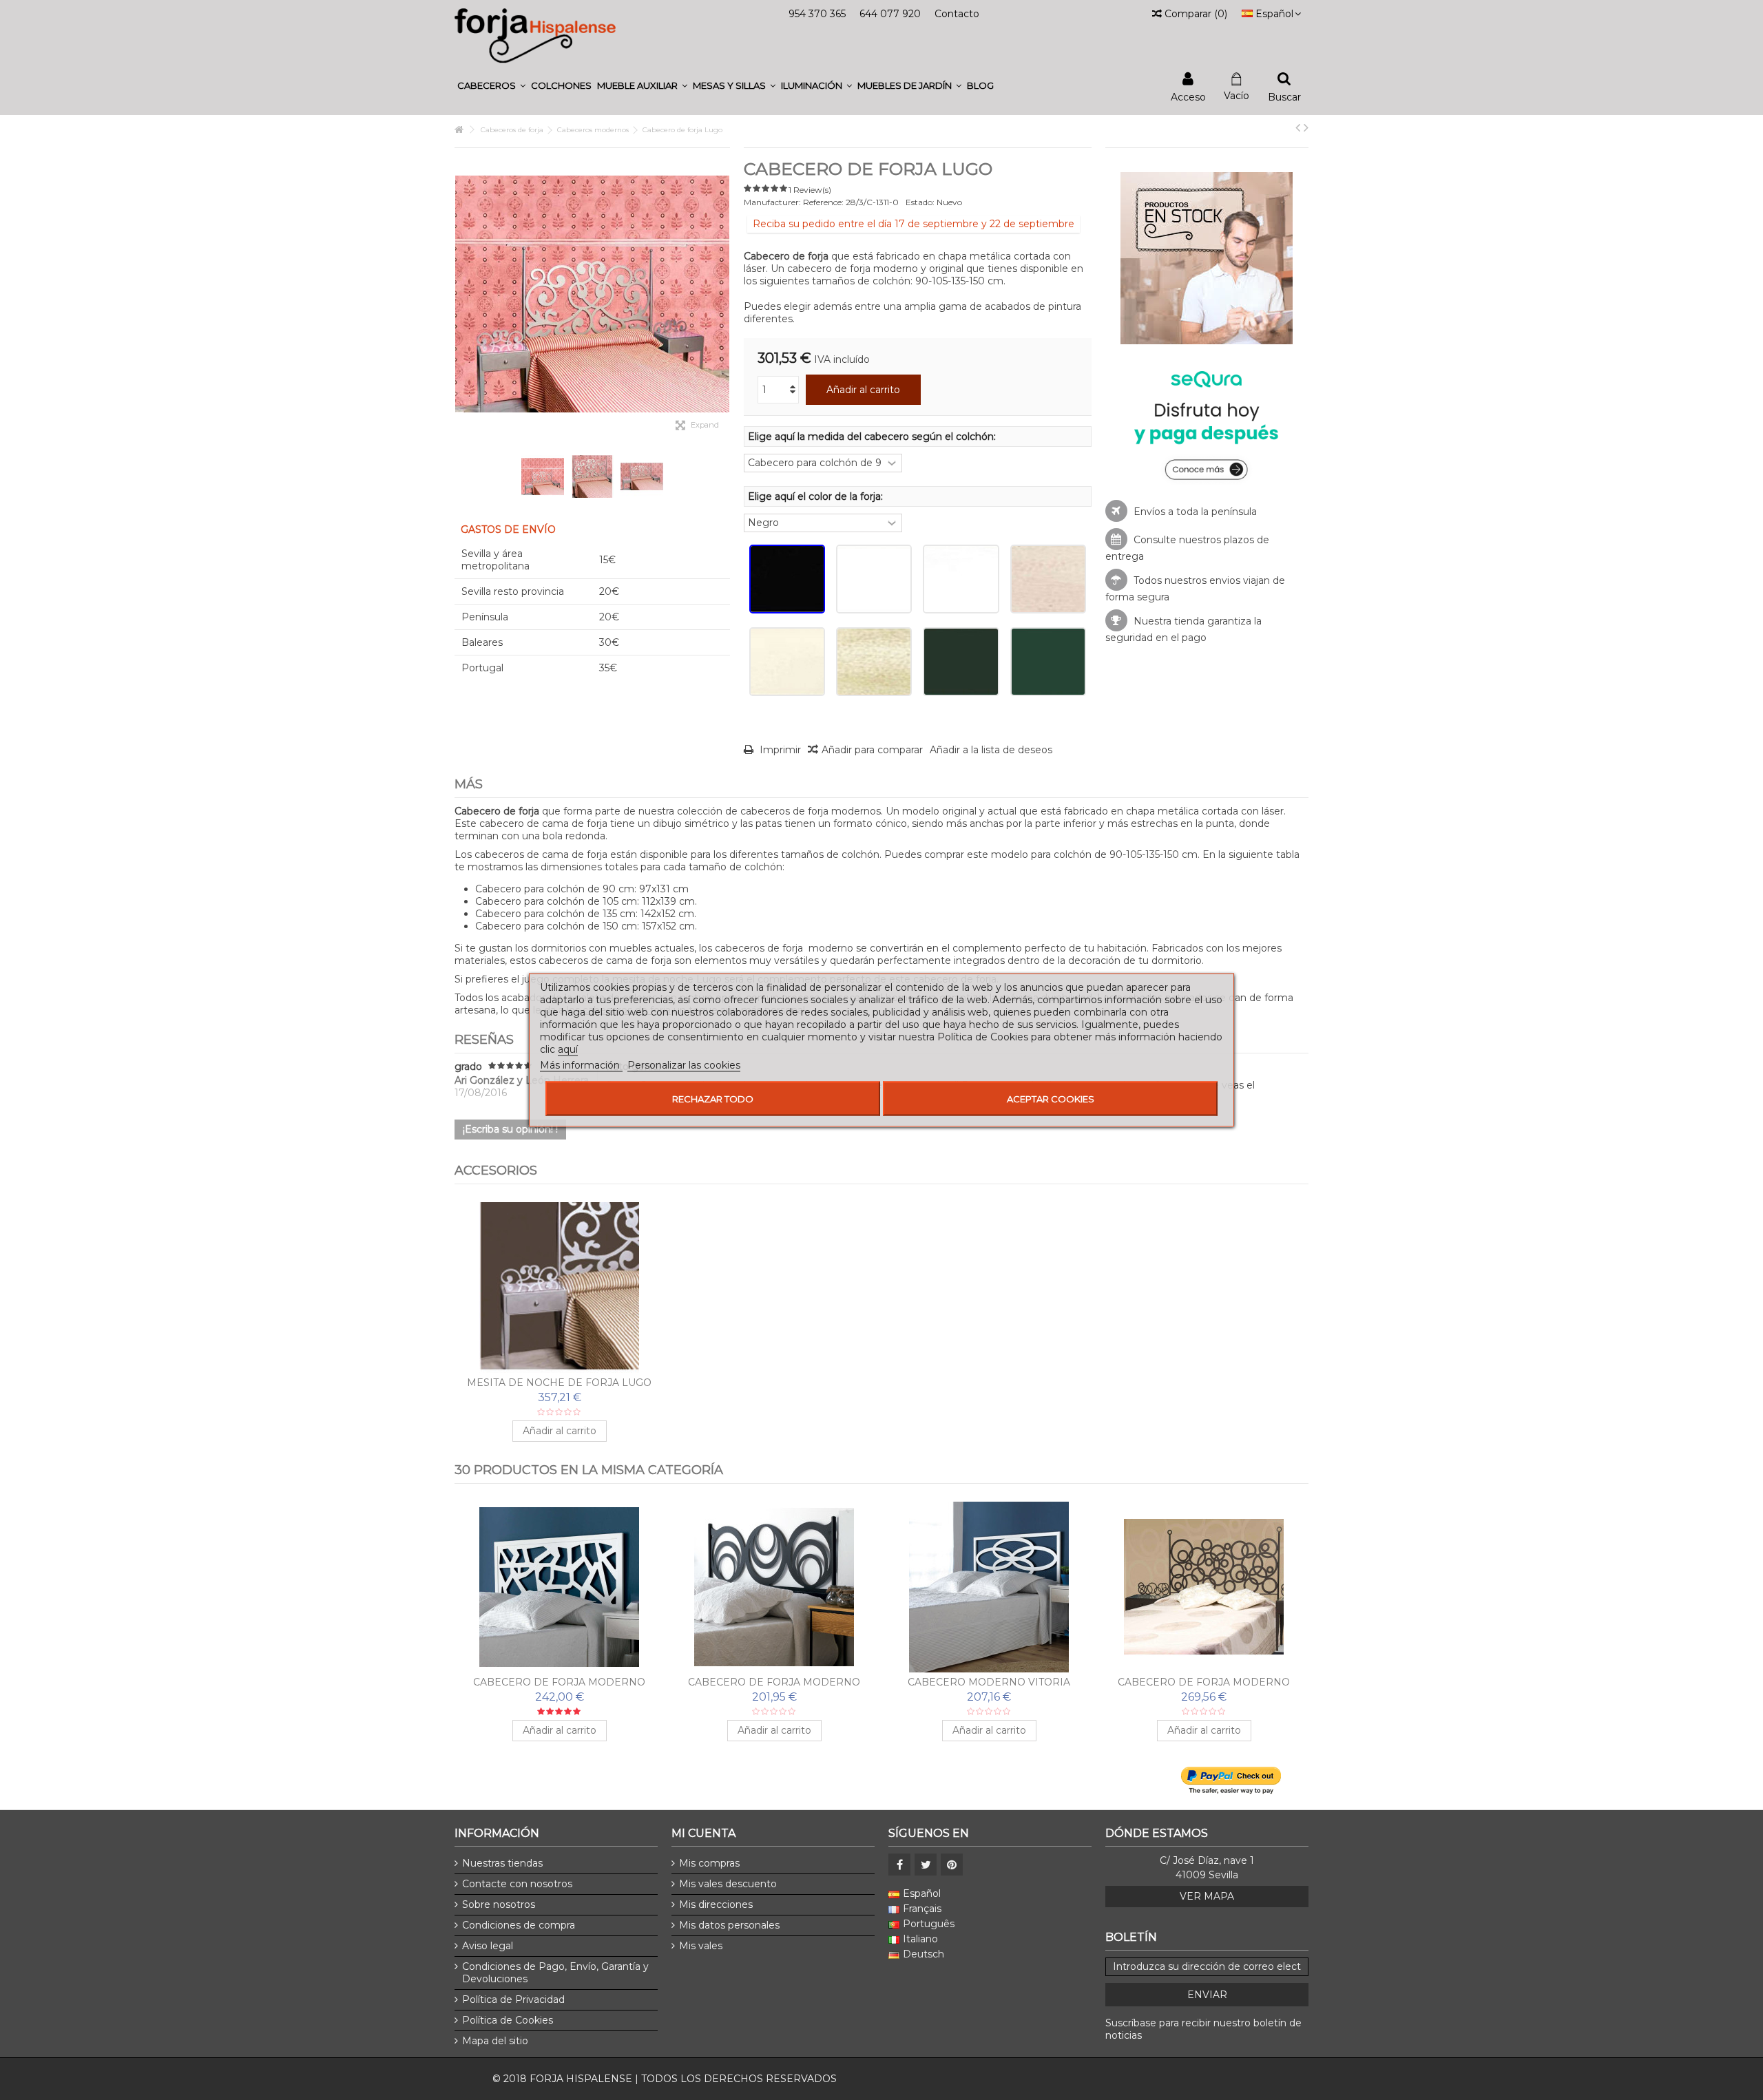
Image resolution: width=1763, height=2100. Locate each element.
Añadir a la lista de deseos (991, 750)
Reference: (823, 202)
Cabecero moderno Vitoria (989, 1682)
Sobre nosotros (499, 1904)
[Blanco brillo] (874, 579)
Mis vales (701, 1946)
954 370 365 (817, 14)
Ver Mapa (1207, 1896)
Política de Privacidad (513, 1999)
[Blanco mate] (961, 579)
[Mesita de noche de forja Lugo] (559, 1288)
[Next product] (1306, 127)
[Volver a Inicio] (459, 130)
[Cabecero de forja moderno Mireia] (559, 1587)
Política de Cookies (508, 2020)
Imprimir (779, 750)
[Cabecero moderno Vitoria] (989, 1587)
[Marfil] (787, 662)
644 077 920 (890, 14)
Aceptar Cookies (1051, 1099)
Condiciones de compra (519, 1925)
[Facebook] (899, 1865)
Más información (581, 1065)
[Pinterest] (952, 1865)
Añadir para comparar (872, 750)
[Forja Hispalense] (535, 35)
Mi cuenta (703, 1833)
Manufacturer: (772, 202)
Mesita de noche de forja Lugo (559, 1383)
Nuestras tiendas (502, 1863)
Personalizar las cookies (684, 1065)
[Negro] (787, 579)
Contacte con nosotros (517, 1884)
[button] (491, 86)
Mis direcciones (716, 1904)
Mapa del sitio (495, 2041)
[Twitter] (926, 1865)
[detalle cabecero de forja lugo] (543, 476)
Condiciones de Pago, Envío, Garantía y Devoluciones (555, 1973)
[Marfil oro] (874, 662)
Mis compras (709, 1863)
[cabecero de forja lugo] (642, 476)
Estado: (920, 202)
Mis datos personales (729, 1925)
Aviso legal (488, 1946)
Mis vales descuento (728, 1884)
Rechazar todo (713, 1099)
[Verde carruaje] (961, 662)
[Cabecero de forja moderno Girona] (1204, 1587)
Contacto (957, 14)
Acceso (1188, 96)
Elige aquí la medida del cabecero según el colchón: (873, 437)
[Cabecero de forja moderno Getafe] (774, 1587)
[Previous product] (1298, 127)
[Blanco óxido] (1048, 579)
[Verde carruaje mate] (1048, 662)
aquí (568, 1049)
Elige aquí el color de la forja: (817, 496)
